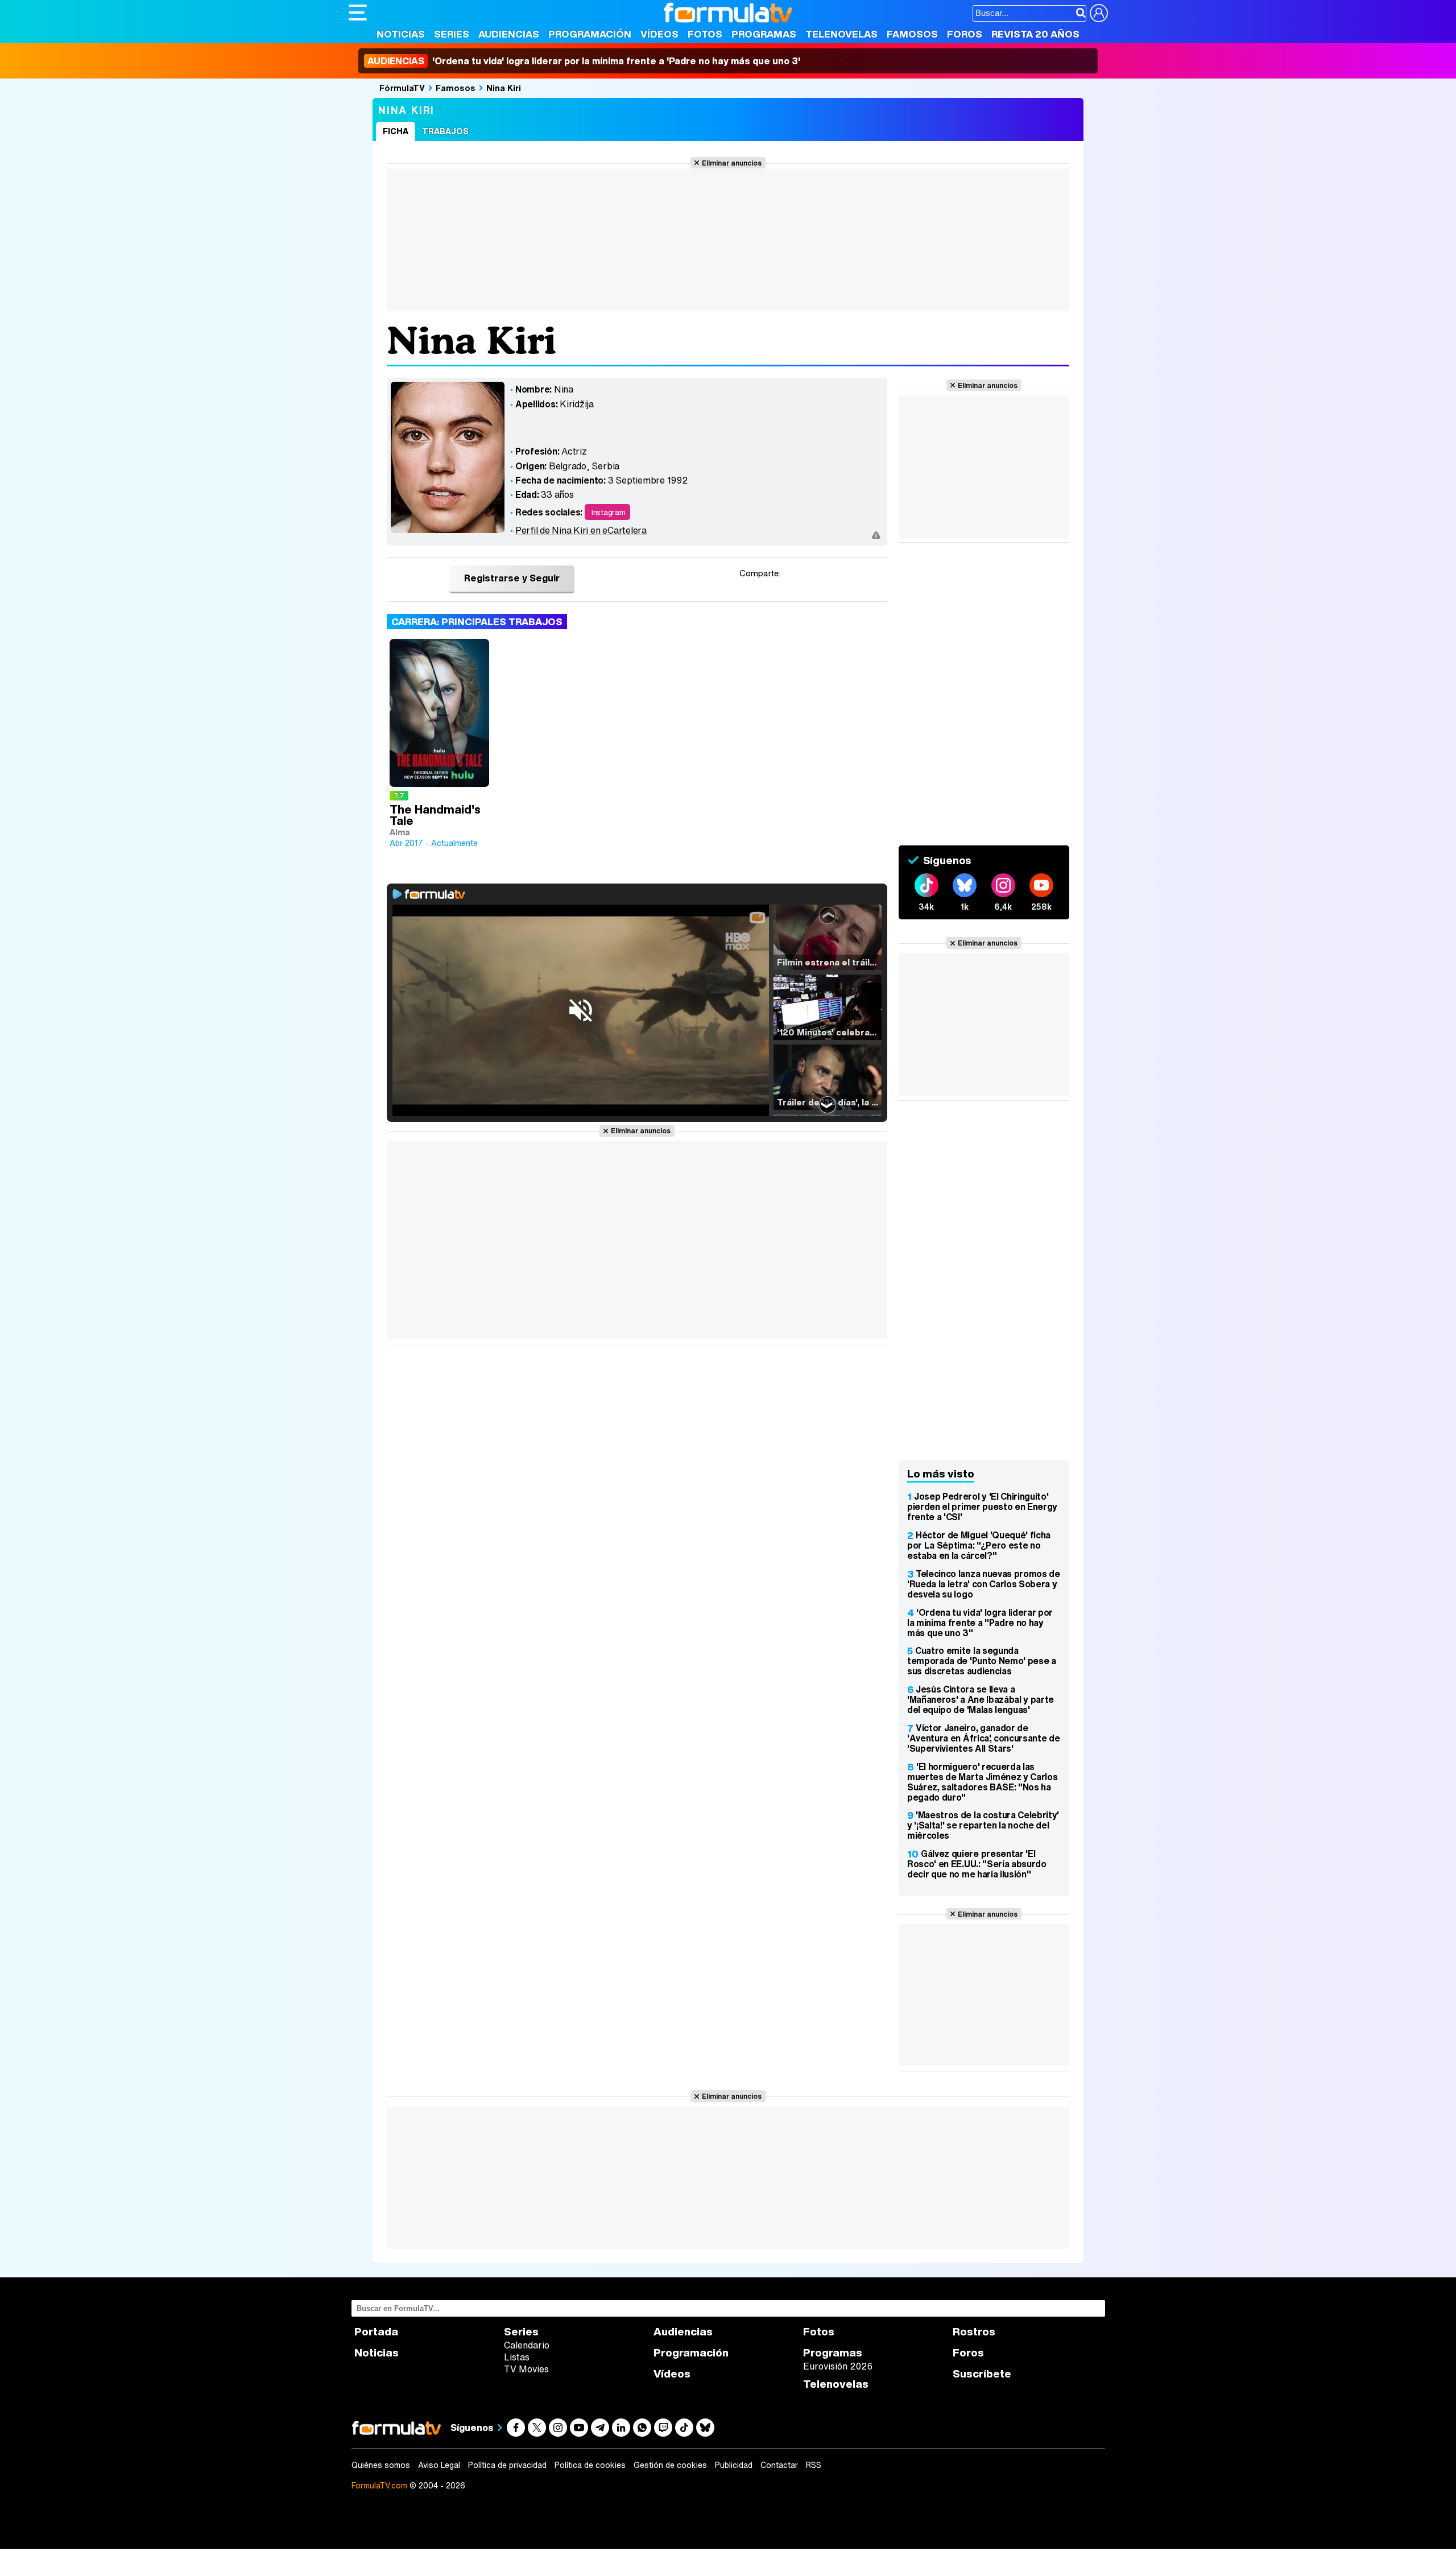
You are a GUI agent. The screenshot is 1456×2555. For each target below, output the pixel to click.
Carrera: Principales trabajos (477, 622)
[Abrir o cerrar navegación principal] (358, 13)
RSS (814, 2465)
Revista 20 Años (1035, 34)
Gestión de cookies (670, 2465)
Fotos (705, 34)
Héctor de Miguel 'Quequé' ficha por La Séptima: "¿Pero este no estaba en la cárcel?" (979, 1545)
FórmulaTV (402, 88)
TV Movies (526, 2369)
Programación (590, 34)
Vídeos (659, 34)
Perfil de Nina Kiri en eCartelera (581, 530)
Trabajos (445, 131)
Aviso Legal (439, 2465)
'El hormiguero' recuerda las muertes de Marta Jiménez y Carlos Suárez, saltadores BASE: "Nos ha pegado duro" (982, 1782)
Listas (517, 2357)
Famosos (912, 34)
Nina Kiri (504, 88)
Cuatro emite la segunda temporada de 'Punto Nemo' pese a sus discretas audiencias (982, 1661)
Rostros (974, 2332)
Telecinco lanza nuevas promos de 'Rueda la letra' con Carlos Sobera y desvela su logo (984, 1584)
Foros (965, 34)
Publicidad (734, 2465)
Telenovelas (841, 34)
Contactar (779, 2465)
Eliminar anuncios (732, 163)
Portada (376, 2332)
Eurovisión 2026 (838, 2366)
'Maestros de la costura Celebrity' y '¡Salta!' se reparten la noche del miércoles (983, 1825)
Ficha (396, 131)
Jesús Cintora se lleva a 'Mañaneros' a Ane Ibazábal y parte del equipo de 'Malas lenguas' (981, 1699)
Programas (764, 34)
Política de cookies (590, 2465)
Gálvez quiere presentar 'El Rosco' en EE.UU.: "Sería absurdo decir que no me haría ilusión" (977, 1864)
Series (452, 34)
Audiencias (509, 34)
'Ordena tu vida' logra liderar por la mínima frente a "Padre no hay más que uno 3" (980, 1623)
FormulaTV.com (379, 2485)
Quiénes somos (381, 2465)
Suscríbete (982, 2374)
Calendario (527, 2345)
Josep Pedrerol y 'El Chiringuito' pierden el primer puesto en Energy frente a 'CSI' (982, 1506)
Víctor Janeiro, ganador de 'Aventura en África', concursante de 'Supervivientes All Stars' (983, 1738)
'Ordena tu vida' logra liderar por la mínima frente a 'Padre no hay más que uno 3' (584, 61)
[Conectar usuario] (1099, 13)
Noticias (401, 34)
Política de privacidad (507, 2465)
